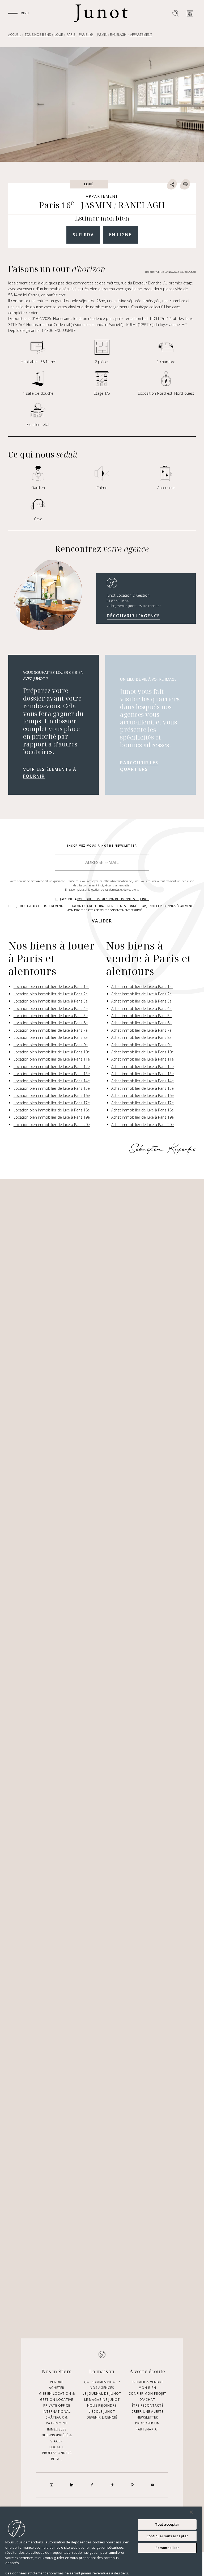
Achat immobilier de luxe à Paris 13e (143, 1074)
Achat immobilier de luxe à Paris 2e (141, 994)
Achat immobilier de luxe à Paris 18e (143, 1110)
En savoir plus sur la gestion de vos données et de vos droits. (102, 890)
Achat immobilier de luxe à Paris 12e (143, 1067)
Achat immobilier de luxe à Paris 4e (141, 1008)
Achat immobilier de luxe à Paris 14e (143, 1081)
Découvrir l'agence (133, 616)
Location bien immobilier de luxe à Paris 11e (52, 1059)
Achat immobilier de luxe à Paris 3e (141, 1001)
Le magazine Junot (102, 2400)
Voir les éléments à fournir (50, 773)
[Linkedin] (72, 2485)
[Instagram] (52, 2485)
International (57, 2412)
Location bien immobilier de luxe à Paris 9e (51, 1045)
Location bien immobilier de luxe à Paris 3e (51, 1001)
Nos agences (102, 2388)
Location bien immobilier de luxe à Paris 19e (52, 1117)
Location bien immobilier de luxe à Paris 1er (51, 986)
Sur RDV (83, 235)
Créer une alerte (147, 2412)
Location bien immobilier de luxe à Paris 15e (52, 1088)
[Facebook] (92, 2485)
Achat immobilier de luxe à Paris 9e (141, 1045)
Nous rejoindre (102, 2406)
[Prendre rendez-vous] (190, 13)
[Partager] (172, 184)
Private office (57, 2406)
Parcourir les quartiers (139, 766)
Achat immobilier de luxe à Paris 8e (141, 1037)
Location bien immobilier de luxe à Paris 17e (52, 1103)
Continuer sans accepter (167, 2536)
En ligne (120, 235)
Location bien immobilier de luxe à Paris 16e (52, 1095)
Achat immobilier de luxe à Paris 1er (142, 986)
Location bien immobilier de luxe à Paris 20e (52, 1125)
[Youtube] (152, 2485)
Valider (102, 921)
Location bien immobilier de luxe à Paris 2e (51, 994)
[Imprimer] (185, 184)
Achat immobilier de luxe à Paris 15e (143, 1088)
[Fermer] (191, 2512)
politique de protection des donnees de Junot (113, 899)
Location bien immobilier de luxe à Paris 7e (51, 1030)
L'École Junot (102, 2412)
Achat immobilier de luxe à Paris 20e (143, 1125)
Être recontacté (147, 2406)
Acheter (57, 2388)
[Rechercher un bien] (176, 13)
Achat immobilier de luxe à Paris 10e (143, 1052)
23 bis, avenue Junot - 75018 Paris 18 (134, 606)
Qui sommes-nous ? (102, 2382)
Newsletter (147, 2417)
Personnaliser (167, 2548)
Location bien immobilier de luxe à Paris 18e (52, 1110)
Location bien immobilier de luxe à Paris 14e (52, 1081)
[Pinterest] (132, 2485)
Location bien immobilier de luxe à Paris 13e (52, 1074)
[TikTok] (112, 2485)
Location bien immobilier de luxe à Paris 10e (52, 1052)
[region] (101, 2541)
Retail (57, 2459)
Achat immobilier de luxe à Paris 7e (141, 1030)
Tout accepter (167, 2524)
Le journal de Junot (102, 2394)
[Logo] (101, 13)
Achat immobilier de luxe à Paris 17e (143, 1103)
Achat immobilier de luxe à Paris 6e (141, 1023)
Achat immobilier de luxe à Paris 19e (143, 1117)
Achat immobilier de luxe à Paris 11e (143, 1059)
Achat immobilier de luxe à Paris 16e (143, 1095)
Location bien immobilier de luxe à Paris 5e (51, 1016)
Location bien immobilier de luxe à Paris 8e (51, 1037)
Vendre (57, 2382)
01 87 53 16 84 (118, 601)
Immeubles (57, 2429)
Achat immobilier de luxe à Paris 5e (141, 1016)
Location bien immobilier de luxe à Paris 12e (52, 1067)
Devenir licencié (102, 2417)
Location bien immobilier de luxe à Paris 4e (51, 1008)
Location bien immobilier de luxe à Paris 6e (51, 1023)
